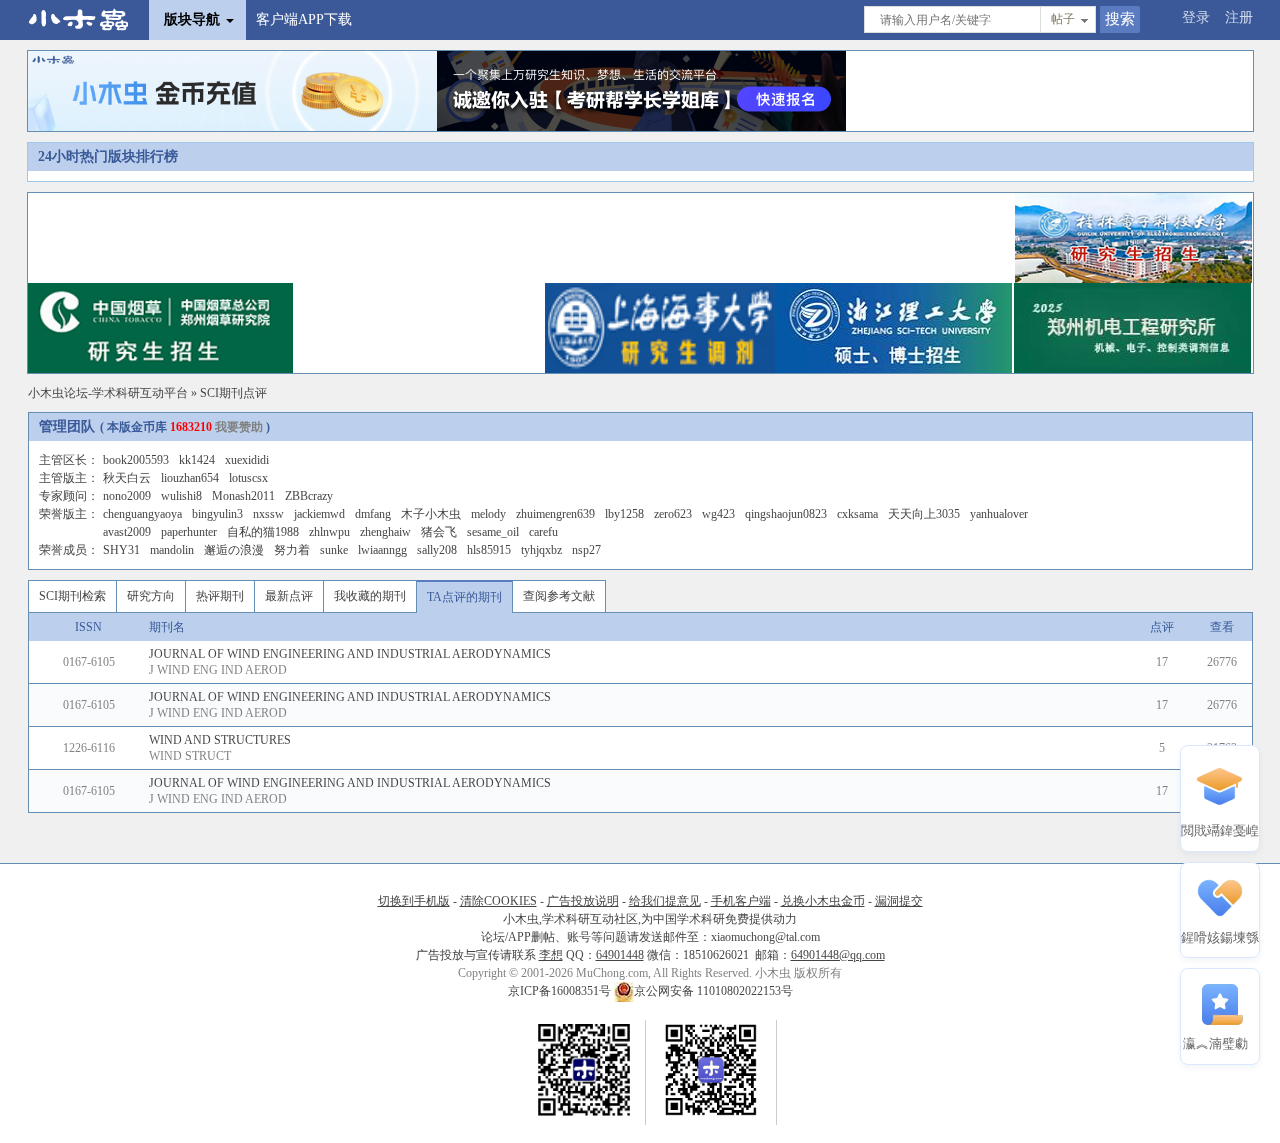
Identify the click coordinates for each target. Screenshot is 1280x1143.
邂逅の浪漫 (234, 550)
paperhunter (189, 532)
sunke (334, 550)
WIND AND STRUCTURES (220, 740)
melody (488, 514)
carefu (543, 532)
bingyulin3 (217, 514)
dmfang (373, 514)
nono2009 (127, 496)
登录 (1196, 17)
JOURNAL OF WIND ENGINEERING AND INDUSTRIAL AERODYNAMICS (350, 654)
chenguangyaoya (142, 514)
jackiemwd (319, 514)
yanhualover (999, 514)
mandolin (172, 550)
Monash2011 (243, 496)
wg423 (718, 514)
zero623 (673, 514)
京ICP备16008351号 (561, 991)
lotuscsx (248, 478)
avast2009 (127, 532)
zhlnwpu (329, 532)
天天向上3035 (924, 514)
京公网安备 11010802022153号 (713, 991)
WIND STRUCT (190, 756)
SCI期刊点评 (233, 393)
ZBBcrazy (309, 496)
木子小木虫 (431, 514)
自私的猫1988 (263, 532)
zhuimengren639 (555, 514)
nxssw (268, 514)
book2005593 (136, 460)
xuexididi (247, 460)
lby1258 (624, 514)
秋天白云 (127, 478)
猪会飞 (439, 532)
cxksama (857, 514)
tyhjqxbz (541, 550)
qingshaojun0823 (786, 514)
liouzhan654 (190, 478)
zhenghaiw (385, 532)
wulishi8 (181, 496)
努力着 (292, 550)
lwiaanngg (382, 550)
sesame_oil (493, 532)
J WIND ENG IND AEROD (218, 670)
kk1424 (197, 460)
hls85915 (489, 550)
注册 (1239, 17)
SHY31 (121, 550)
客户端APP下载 (304, 19)
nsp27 (586, 550)
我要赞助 (239, 427)
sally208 (437, 550)
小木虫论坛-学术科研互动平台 (108, 393)
